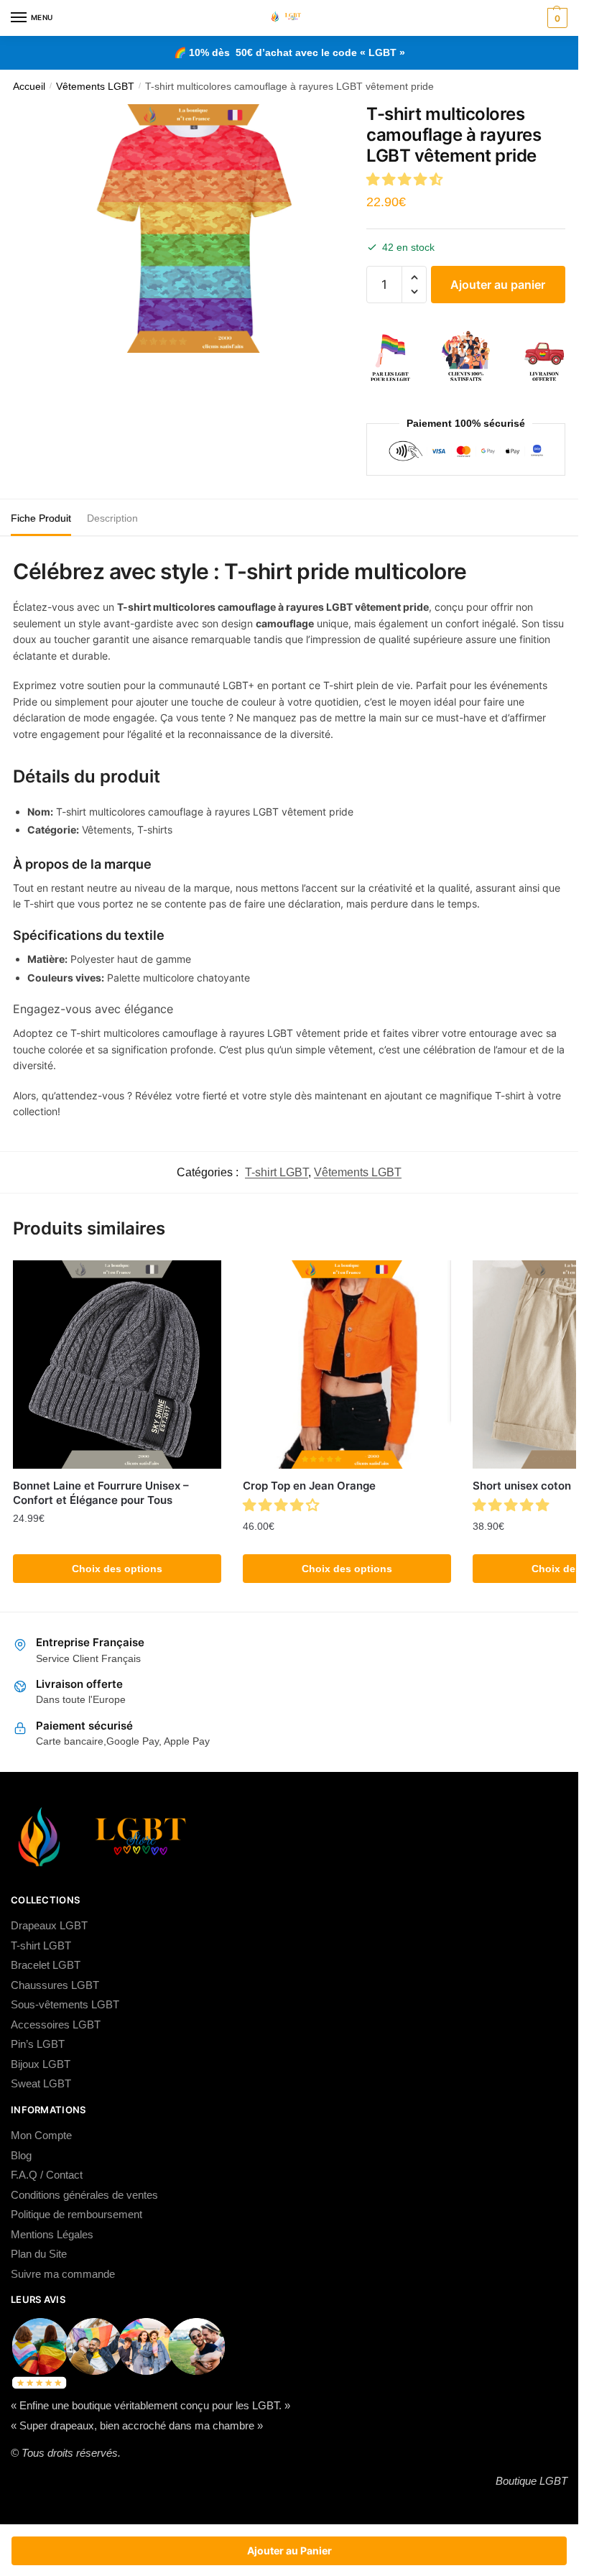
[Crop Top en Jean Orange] (347, 1365)
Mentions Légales (52, 2234)
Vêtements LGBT (95, 87)
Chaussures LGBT (55, 1985)
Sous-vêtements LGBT (65, 2004)
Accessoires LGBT (56, 2025)
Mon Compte (41, 2135)
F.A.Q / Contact (47, 2175)
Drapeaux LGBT (49, 1925)
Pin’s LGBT (38, 2044)
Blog (21, 2155)
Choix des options (117, 1569)
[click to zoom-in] (194, 228)
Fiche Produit (41, 518)
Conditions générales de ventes (84, 2195)
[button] (406, 179)
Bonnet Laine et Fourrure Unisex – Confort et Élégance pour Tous (101, 1493)
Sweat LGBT (41, 2083)
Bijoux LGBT (41, 2064)
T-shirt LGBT (277, 1172)
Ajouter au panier (498, 285)
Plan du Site (39, 2254)
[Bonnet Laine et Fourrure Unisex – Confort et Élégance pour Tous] (117, 1365)
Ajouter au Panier (289, 2550)
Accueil (29, 87)
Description (112, 518)
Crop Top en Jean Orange (309, 1486)
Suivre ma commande (63, 2274)
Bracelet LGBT (46, 1965)
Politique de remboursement (76, 2214)
